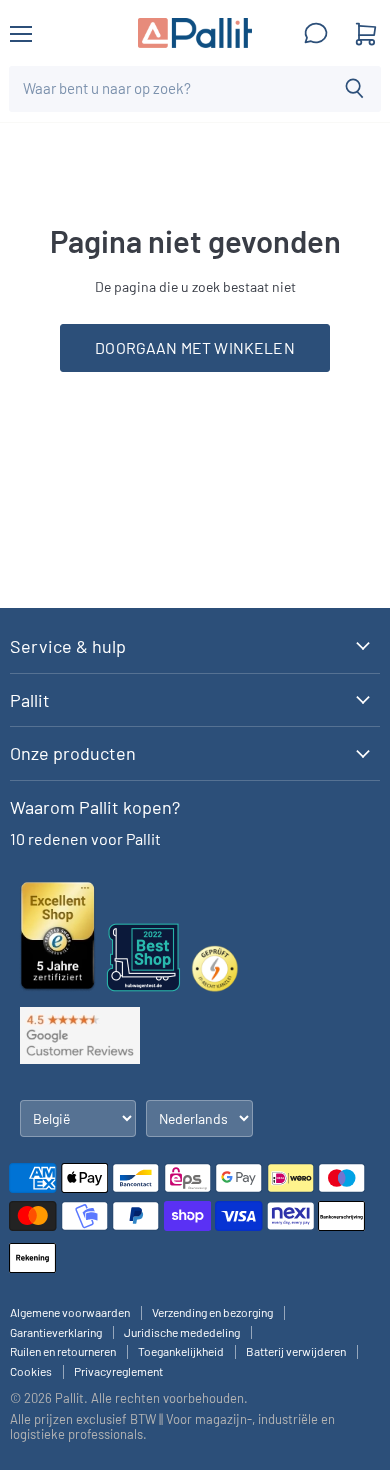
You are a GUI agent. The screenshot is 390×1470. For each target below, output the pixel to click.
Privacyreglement (118, 1371)
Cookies (31, 1371)
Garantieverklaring (56, 1332)
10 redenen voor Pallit (85, 838)
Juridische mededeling (182, 1332)
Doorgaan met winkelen (194, 347)
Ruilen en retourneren (63, 1351)
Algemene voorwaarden (70, 1312)
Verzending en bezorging (212, 1312)
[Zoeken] (354, 89)
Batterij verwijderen (296, 1351)
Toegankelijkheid (181, 1351)
